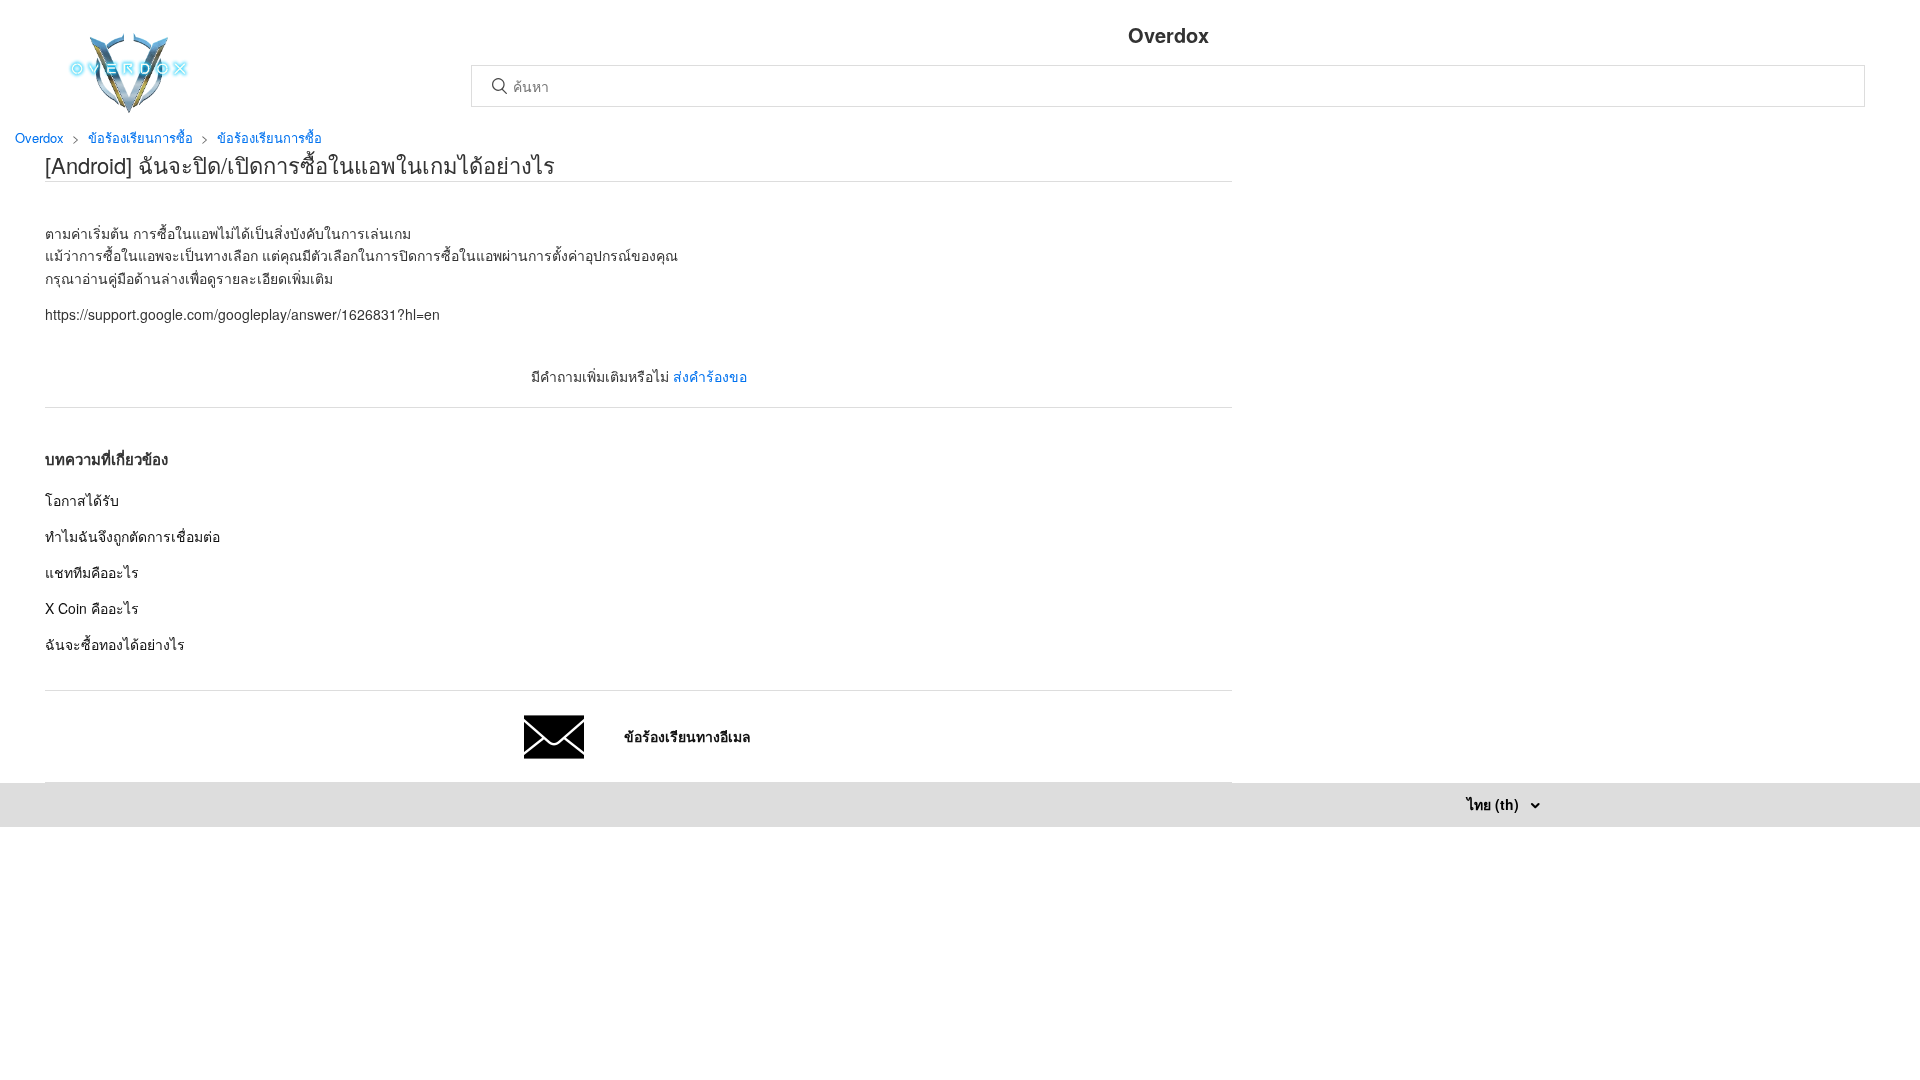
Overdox (39, 137)
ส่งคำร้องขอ (710, 376)
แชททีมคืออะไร (92, 572)
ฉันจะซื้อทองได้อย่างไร (115, 644)
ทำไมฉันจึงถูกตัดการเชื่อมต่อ (132, 536)
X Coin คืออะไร (92, 608)
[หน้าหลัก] (128, 107)
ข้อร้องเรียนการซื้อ (140, 137)
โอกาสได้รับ (82, 500)
